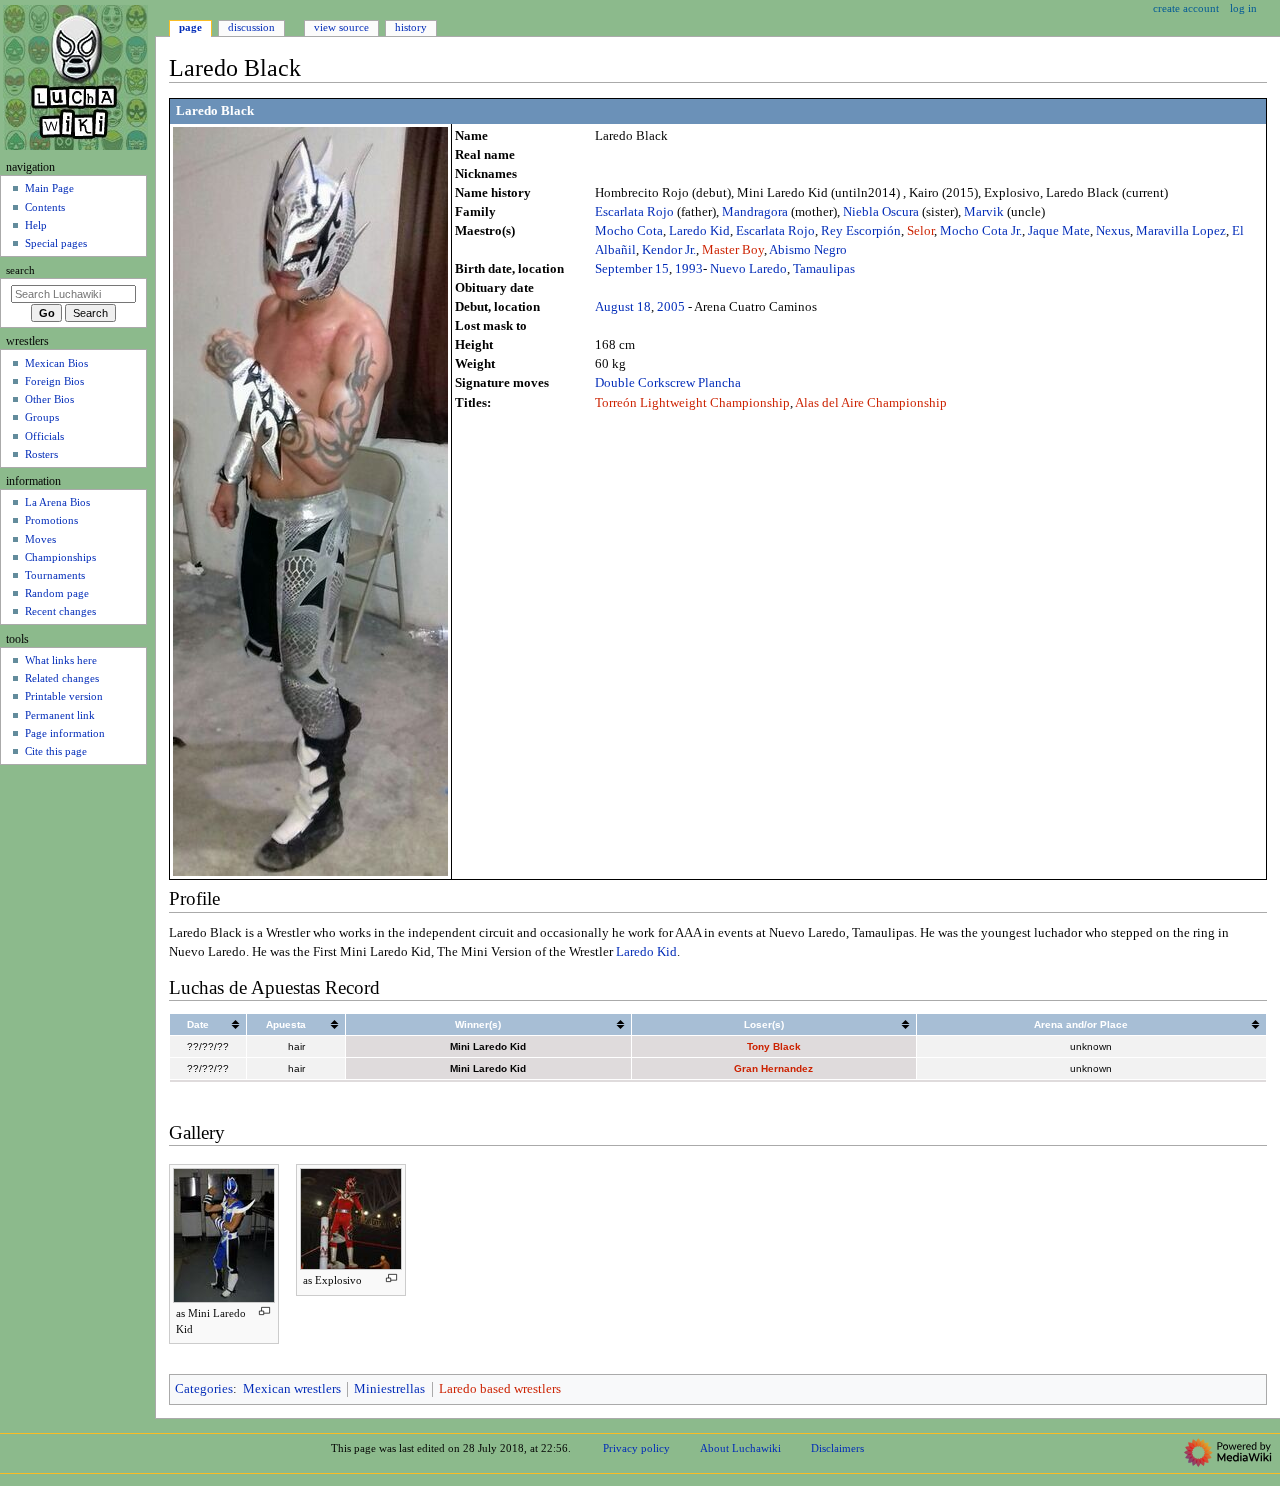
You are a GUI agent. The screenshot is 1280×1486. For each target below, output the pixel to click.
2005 (671, 307)
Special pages (56, 243)
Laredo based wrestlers (500, 1389)
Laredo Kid (699, 231)
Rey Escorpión (861, 231)
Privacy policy (636, 1448)
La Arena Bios (57, 502)
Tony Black (774, 1046)
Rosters (41, 454)
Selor (920, 231)
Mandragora (755, 212)
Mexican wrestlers (292, 1389)
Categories (204, 1389)
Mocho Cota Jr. (981, 231)
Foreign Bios (54, 381)
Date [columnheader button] (198, 1024)
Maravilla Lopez (1181, 231)
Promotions (51, 520)
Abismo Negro (808, 250)
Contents (45, 207)
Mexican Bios (56, 363)
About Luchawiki (740, 1448)
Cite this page (56, 751)
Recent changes (60, 611)
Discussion (251, 27)
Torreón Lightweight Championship (692, 403)
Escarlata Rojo (634, 212)
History (411, 27)
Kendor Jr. (669, 250)
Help (36, 225)
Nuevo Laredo (748, 269)
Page (190, 27)
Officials (44, 436)
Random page (57, 593)
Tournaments (55, 575)
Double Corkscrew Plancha (668, 383)
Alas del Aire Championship (871, 403)
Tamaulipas (824, 269)
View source (341, 27)
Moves (40, 539)
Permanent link (60, 715)
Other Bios (49, 399)
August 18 (623, 307)
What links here (61, 660)
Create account (1186, 8)
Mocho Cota (629, 231)
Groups (42, 417)
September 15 (632, 269)
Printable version (64, 696)
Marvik (984, 212)
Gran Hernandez (773, 1068)
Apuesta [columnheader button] (286, 1024)
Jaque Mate (1059, 231)
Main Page (49, 188)
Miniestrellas (389, 1389)
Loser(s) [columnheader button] (764, 1024)
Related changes (62, 678)
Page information (65, 733)
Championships (60, 557)
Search (20, 270)
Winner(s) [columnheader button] (478, 1024)
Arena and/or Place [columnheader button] (1081, 1024)
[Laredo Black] (310, 500)
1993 (689, 269)
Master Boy (733, 250)
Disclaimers (837, 1448)
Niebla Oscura (881, 212)
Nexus (1113, 231)
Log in (1243, 8)
